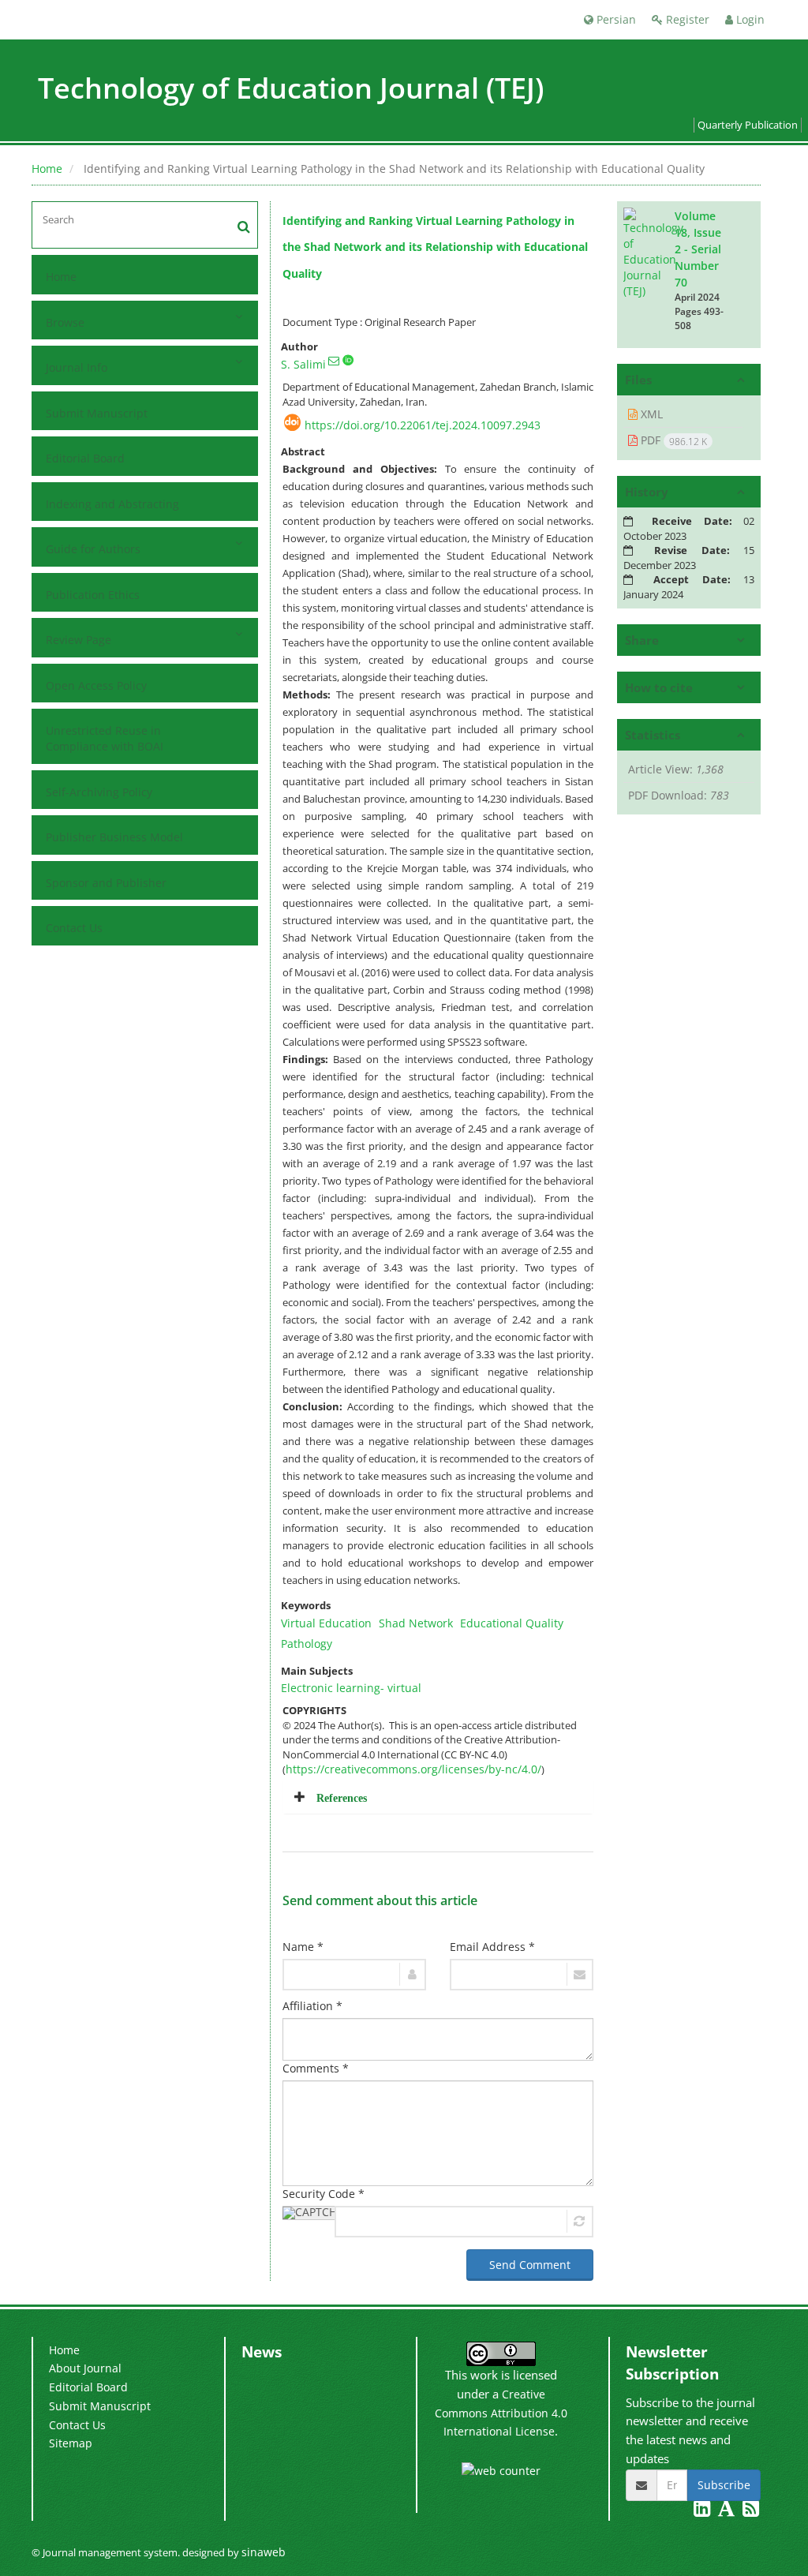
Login (749, 19)
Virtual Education (326, 1623)
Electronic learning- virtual (351, 1688)
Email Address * (492, 1947)
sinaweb (264, 2552)
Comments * (316, 2068)
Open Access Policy (96, 685)
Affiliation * (312, 2006)
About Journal (85, 2368)
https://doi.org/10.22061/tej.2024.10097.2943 (423, 425)
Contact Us (74, 928)
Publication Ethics (93, 595)
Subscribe (724, 2485)
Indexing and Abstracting (112, 504)
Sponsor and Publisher (106, 883)
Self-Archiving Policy (99, 792)
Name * (303, 1947)
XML (650, 414)
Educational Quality (512, 1623)
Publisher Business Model (114, 837)
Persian (615, 19)
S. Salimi (303, 364)
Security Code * (324, 2194)
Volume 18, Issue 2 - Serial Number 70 (698, 249)
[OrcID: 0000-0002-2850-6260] (348, 360)
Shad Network (416, 1623)
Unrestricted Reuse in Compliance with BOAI (105, 738)
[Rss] (751, 2511)
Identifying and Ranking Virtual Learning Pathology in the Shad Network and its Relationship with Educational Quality (435, 247)
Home (47, 168)
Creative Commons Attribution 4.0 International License (501, 2413)
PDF (672, 440)
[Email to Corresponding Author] (334, 361)
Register (686, 19)
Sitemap (71, 2443)
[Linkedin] (703, 2511)
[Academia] (728, 2511)
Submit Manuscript (97, 413)
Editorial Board (85, 458)
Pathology (307, 1644)
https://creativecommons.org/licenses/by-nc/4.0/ (413, 1769)
